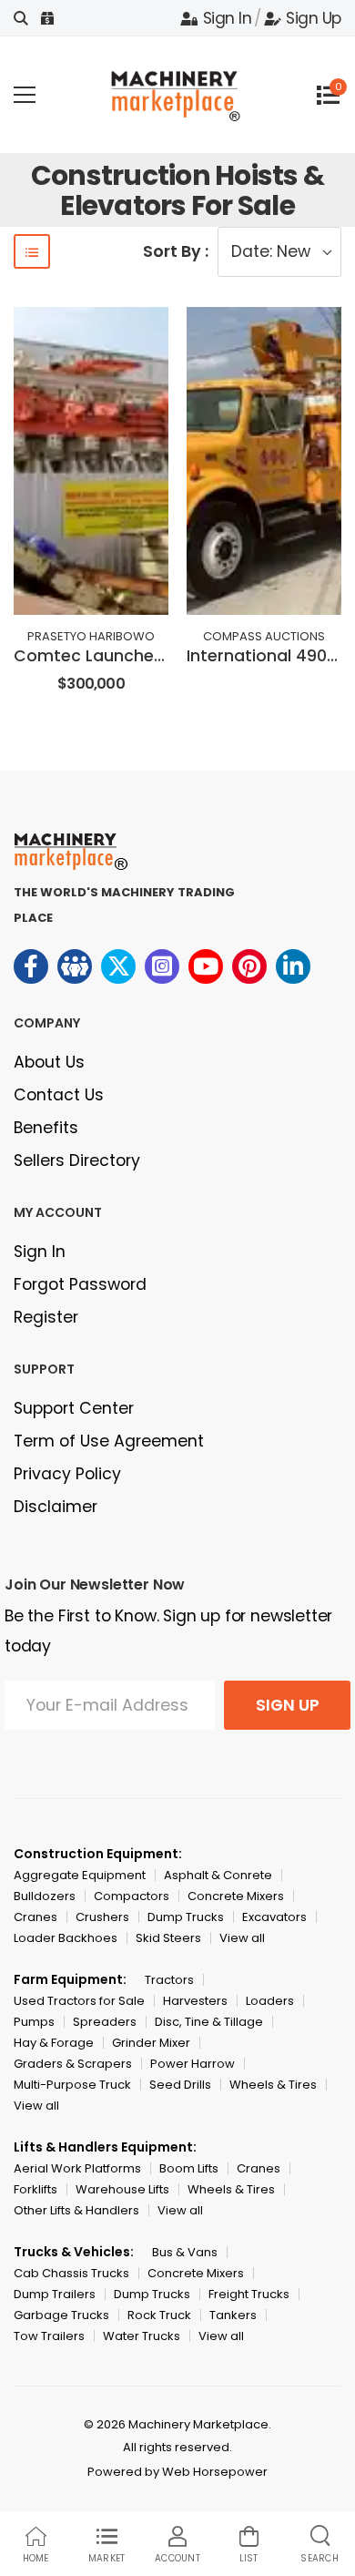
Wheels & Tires (273, 2085)
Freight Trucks (249, 2294)
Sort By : (176, 251)
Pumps (34, 2022)
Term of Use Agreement (109, 1441)
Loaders (270, 2001)
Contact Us (59, 1095)
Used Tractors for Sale (79, 2001)
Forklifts (35, 2189)
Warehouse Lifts (122, 2189)
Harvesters (195, 2001)
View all (242, 1938)
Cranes (35, 1917)
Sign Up (314, 18)
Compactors (132, 1896)
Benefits (46, 1128)
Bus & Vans (185, 2252)
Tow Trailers (49, 2336)
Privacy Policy (67, 1474)
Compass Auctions (264, 636)
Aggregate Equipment (80, 1875)
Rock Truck (159, 2315)
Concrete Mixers (236, 1896)
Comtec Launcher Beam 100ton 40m (163, 656)
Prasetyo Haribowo (91, 636)
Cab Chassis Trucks (71, 2273)
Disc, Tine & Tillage (209, 2022)
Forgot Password (80, 1284)
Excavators (274, 1917)
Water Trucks (142, 2336)
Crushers (102, 1917)
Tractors (169, 1980)
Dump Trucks (186, 1917)
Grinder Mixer (151, 2043)
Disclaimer (56, 1507)
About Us (49, 1062)
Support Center (74, 1408)
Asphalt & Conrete (218, 1875)
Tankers (233, 2315)
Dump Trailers (55, 2294)
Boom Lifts (189, 2168)
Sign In (227, 18)
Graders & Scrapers (73, 2064)
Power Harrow (193, 2064)
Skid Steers (168, 1938)
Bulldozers (45, 1896)
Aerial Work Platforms (77, 2168)
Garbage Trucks (61, 2315)
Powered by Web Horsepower (177, 2472)
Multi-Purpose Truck (72, 2085)
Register (46, 1317)
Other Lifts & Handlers (76, 2210)
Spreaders (105, 2022)
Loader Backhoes (66, 1938)
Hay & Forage (54, 2043)
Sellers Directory (77, 1160)
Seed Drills (180, 2085)
